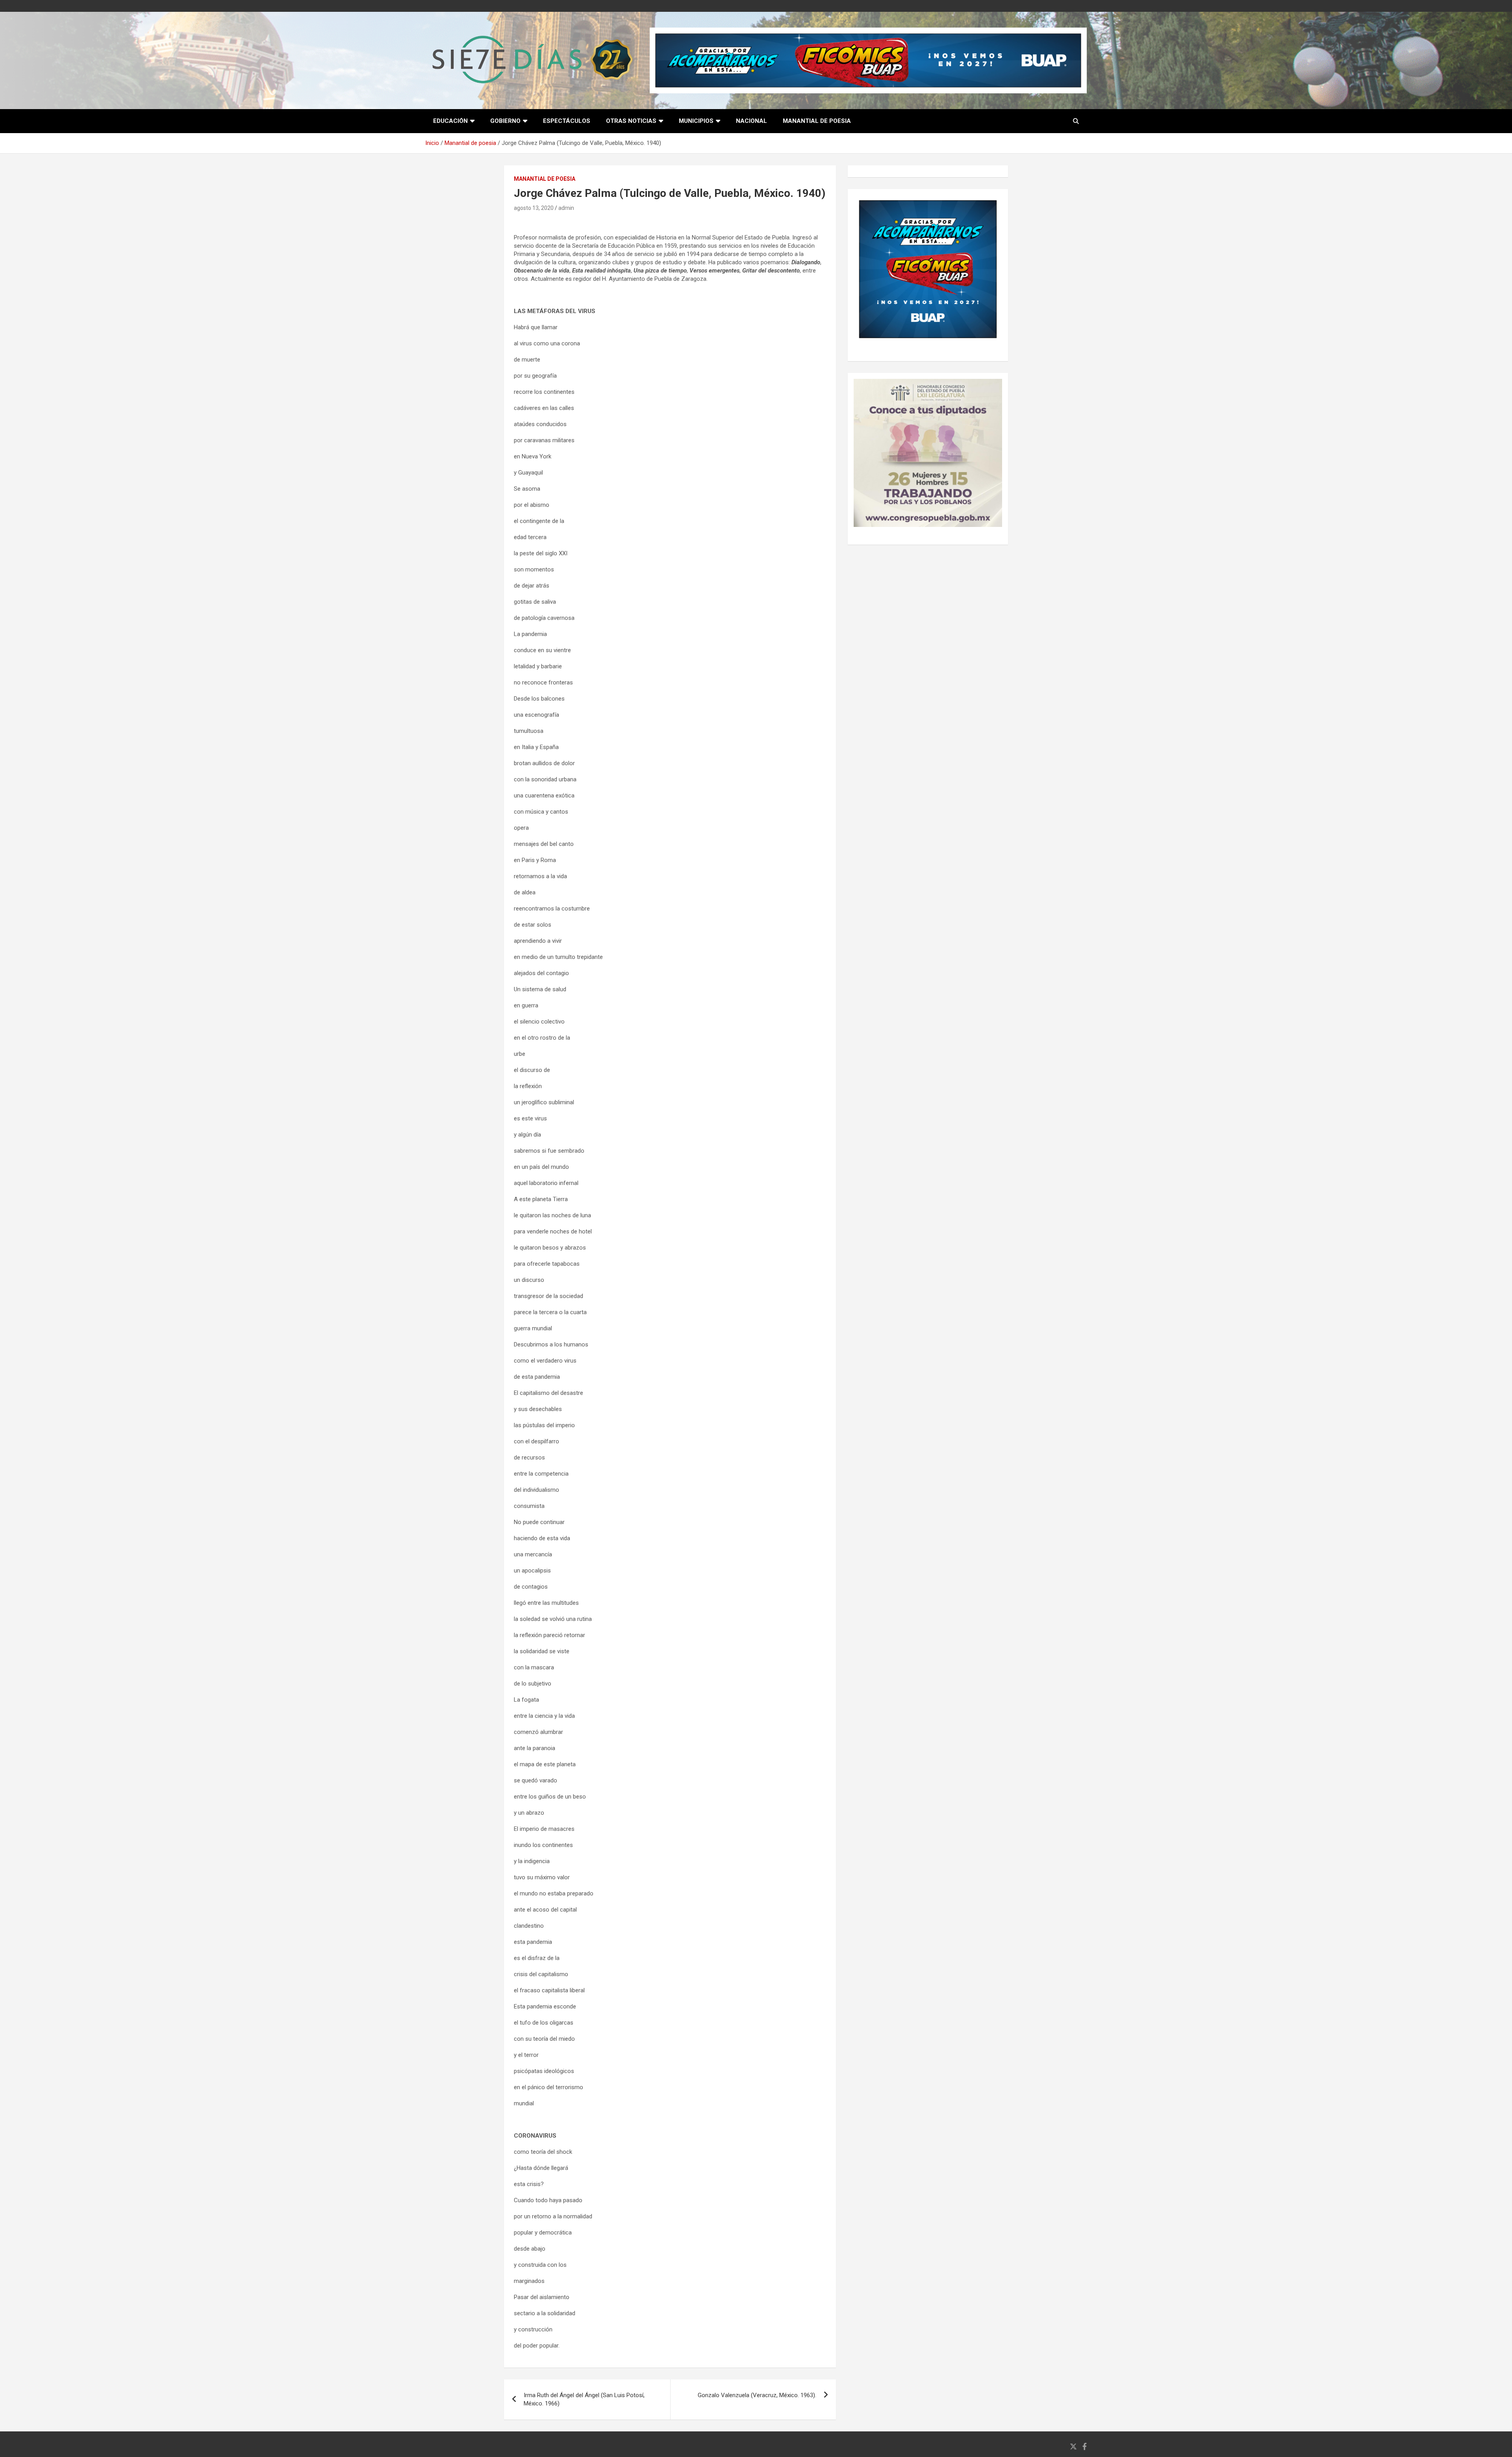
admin (566, 208)
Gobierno (505, 121)
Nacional (751, 121)
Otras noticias (631, 121)
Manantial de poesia (817, 121)
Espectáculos (567, 121)
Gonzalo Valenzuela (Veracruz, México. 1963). (757, 2395)
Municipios (696, 121)
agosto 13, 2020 (534, 208)
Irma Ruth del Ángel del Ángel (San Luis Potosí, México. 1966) (584, 2399)
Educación (450, 121)
